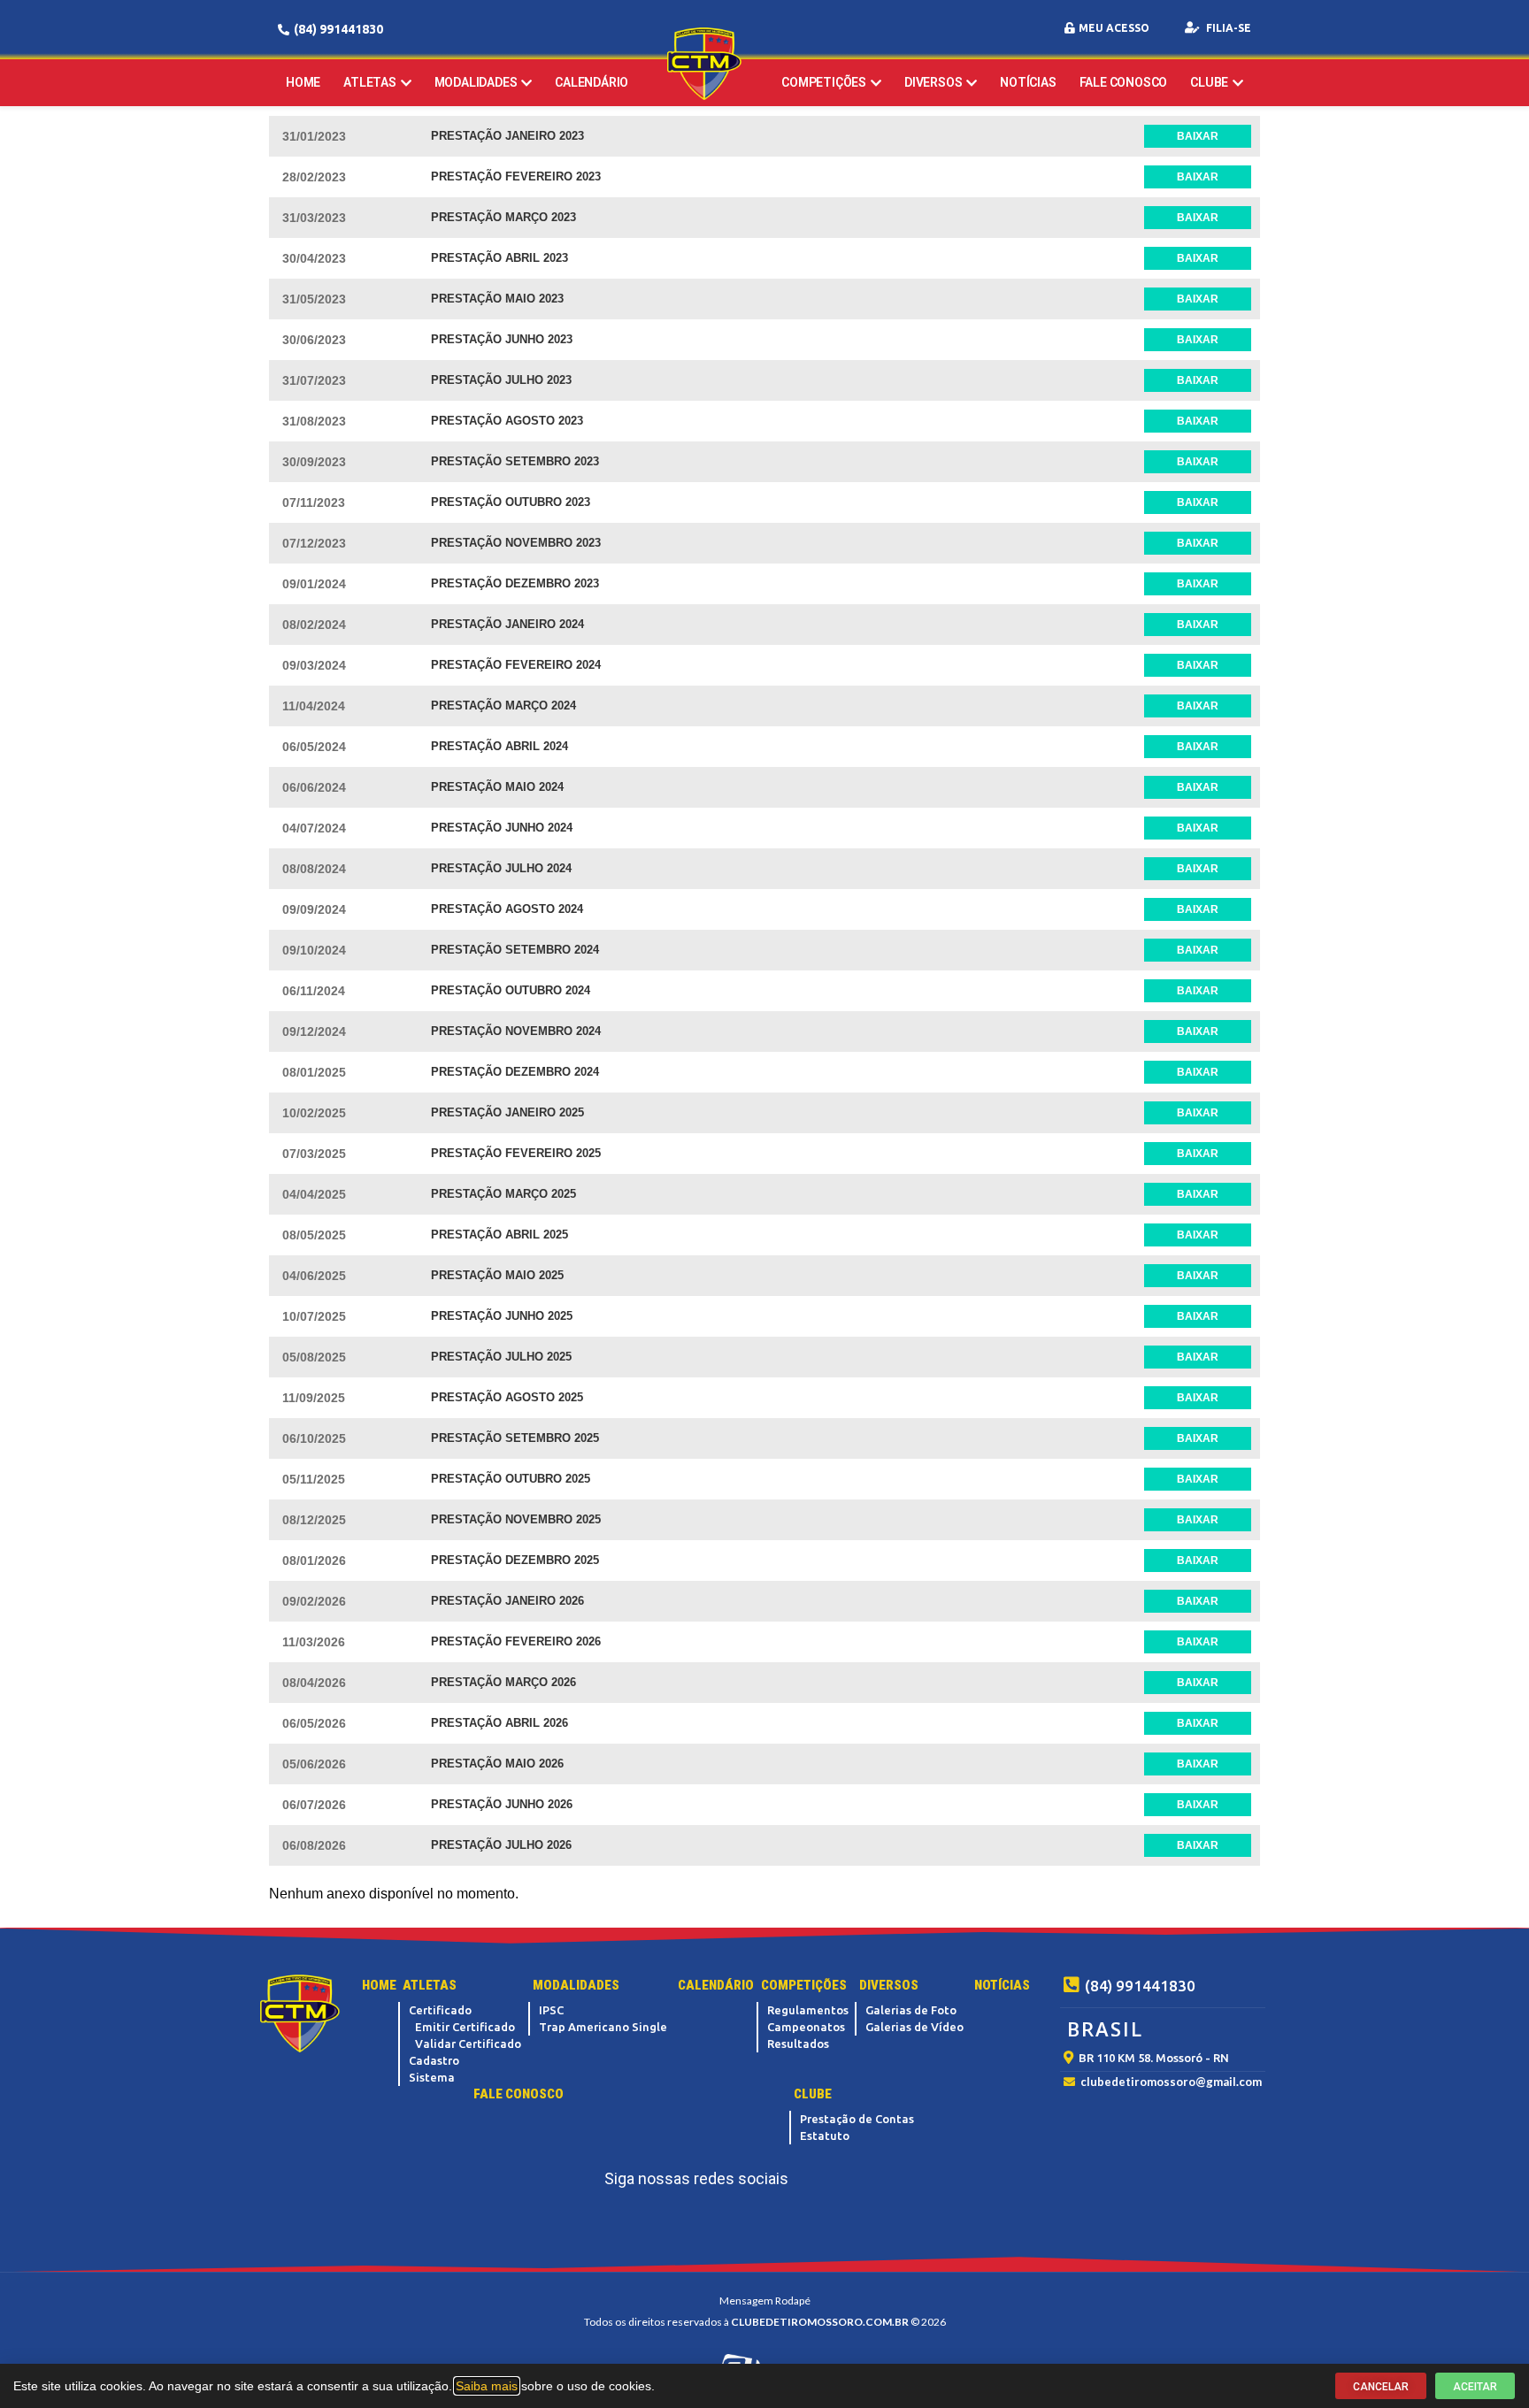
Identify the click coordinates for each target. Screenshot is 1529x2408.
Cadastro (434, 2060)
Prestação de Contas (857, 2119)
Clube (1209, 82)
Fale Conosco (1124, 82)
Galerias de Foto (911, 2010)
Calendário (592, 82)
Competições (824, 82)
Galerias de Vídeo (914, 2027)
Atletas (370, 82)
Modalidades (476, 82)
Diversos (933, 82)
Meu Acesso (1114, 28)
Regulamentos (808, 2010)
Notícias (1028, 82)
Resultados (798, 2044)
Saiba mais (487, 2386)
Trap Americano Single (603, 2027)
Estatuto (825, 2136)
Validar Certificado (468, 2044)
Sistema (432, 2077)
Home (303, 82)
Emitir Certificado (465, 2027)
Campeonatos (806, 2027)
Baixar (1198, 136)
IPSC (551, 2010)
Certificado (440, 2010)
